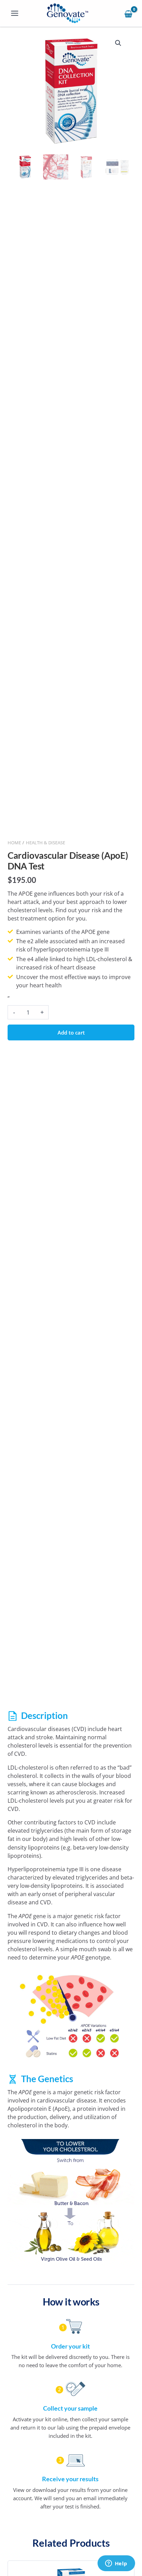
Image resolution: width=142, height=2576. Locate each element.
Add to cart (71, 1032)
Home (14, 843)
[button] (118, 43)
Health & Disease (45, 843)
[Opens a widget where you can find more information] (116, 2564)
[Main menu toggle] (15, 13)
